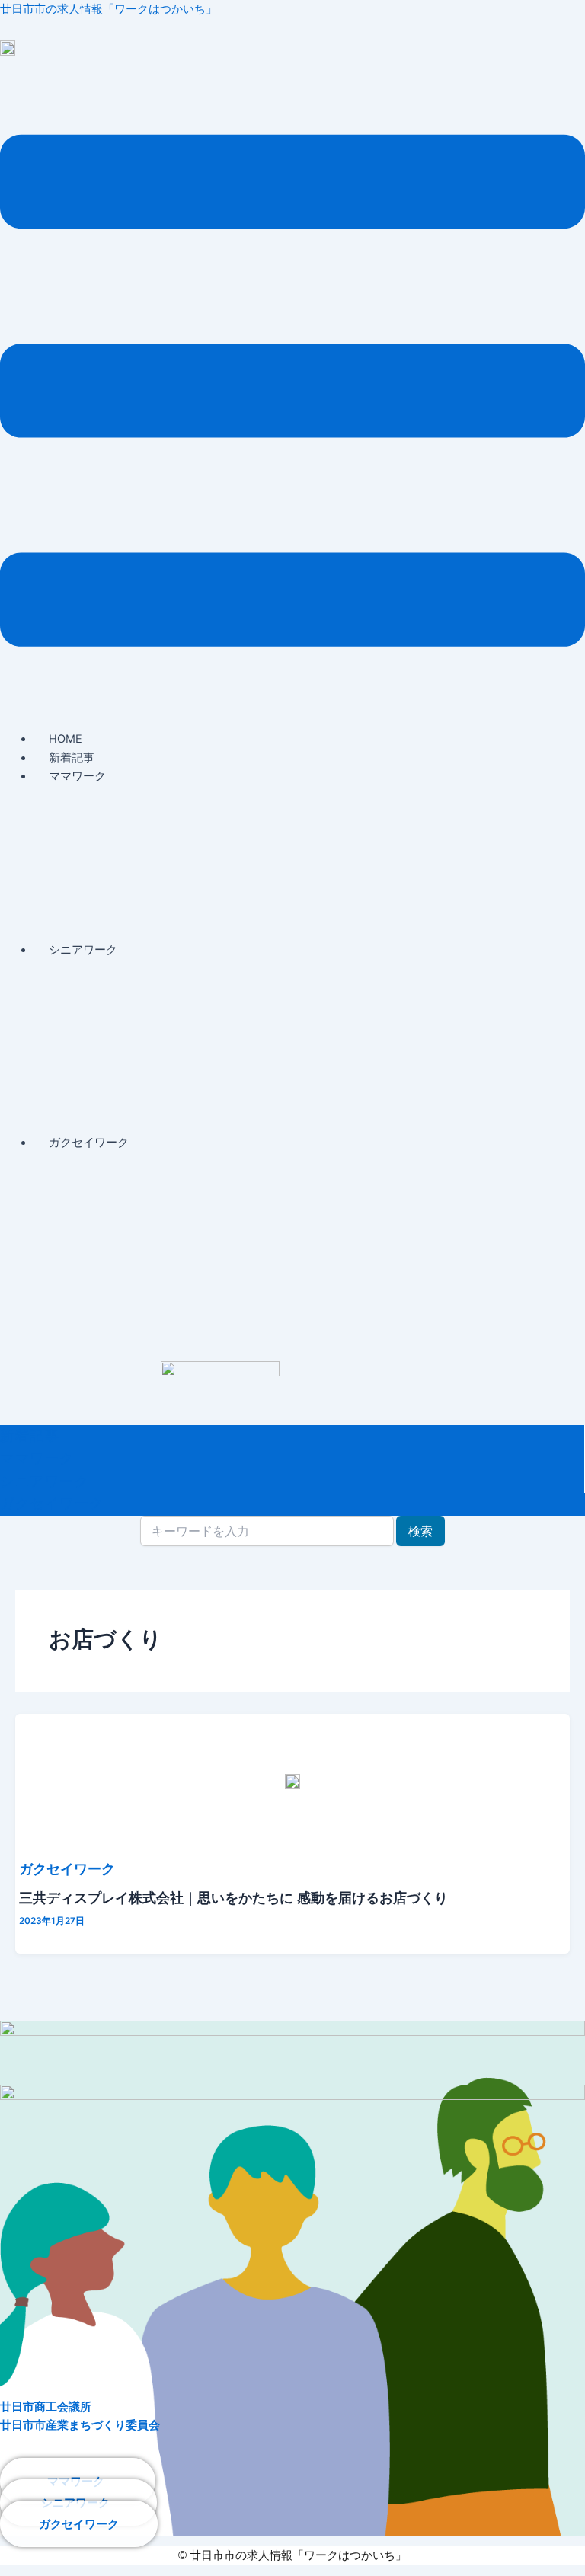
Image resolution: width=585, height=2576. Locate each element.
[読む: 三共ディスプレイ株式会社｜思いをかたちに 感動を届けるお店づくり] (292, 1782)
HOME (66, 739)
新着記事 (72, 758)
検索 (420, 1531)
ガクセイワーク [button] (89, 1143)
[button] (292, 393)
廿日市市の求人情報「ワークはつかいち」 (109, 9)
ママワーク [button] (77, 776)
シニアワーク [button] (83, 950)
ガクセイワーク (67, 1868)
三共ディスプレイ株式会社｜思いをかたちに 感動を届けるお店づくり (233, 1897)
